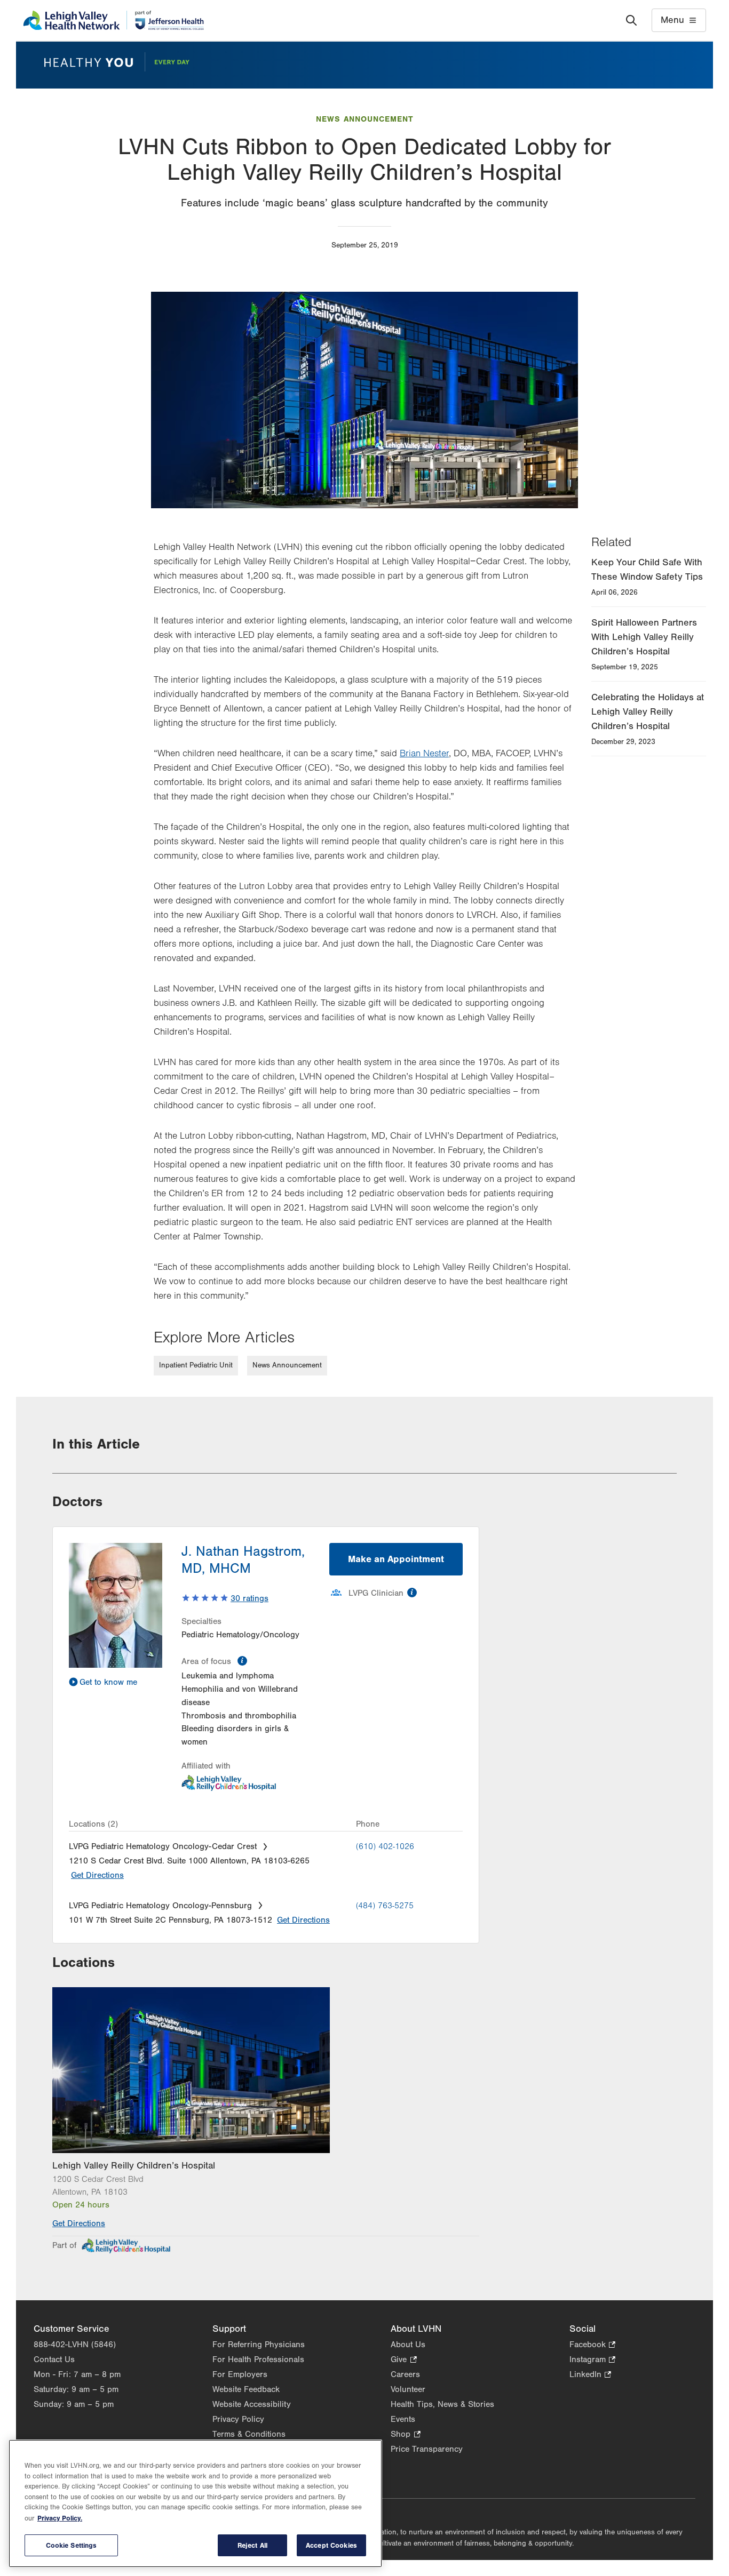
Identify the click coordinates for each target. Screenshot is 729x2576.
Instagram (592, 2360)
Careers (405, 2374)
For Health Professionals (258, 2359)
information (242, 1661)
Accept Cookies (331, 2545)
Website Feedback (246, 2389)
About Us (408, 2345)
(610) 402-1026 (385, 1846)
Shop (405, 2435)
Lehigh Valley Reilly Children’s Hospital (134, 2166)
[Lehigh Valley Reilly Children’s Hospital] (266, 2070)
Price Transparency (427, 2449)
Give (403, 2360)
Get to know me (108, 1682)
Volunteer (408, 2389)
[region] (195, 2503)
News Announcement (365, 119)
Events (403, 2419)
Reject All (252, 2545)
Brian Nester (424, 754)
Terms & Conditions (249, 2434)
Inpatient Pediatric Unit (196, 1365)
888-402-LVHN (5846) (75, 2345)
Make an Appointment (396, 1559)
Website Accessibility (252, 2404)
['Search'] (631, 20)
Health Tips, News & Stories (442, 2404)
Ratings (249, 1598)
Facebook (592, 2345)
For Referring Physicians (259, 2345)
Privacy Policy (238, 2419)
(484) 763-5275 (385, 1906)
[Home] (113, 20)
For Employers (240, 2374)
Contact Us (54, 2359)
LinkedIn (590, 2375)
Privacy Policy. (60, 2518)
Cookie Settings (72, 2545)
